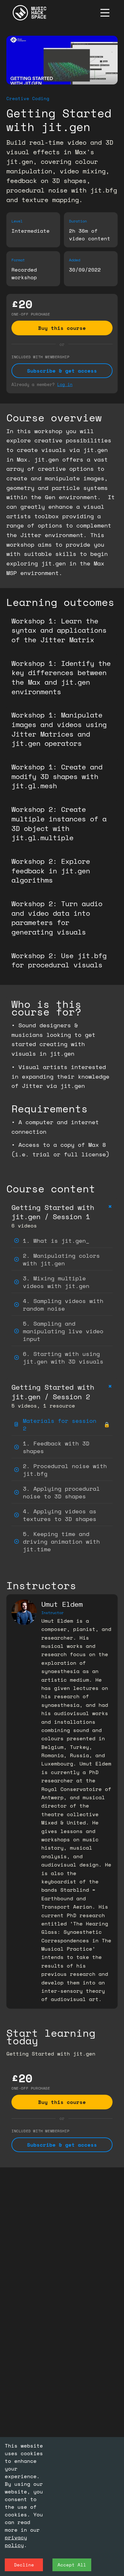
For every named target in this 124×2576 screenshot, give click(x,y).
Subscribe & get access (62, 371)
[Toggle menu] (105, 13)
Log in (65, 384)
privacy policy (16, 2541)
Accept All (72, 2565)
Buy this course (62, 328)
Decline (24, 2565)
